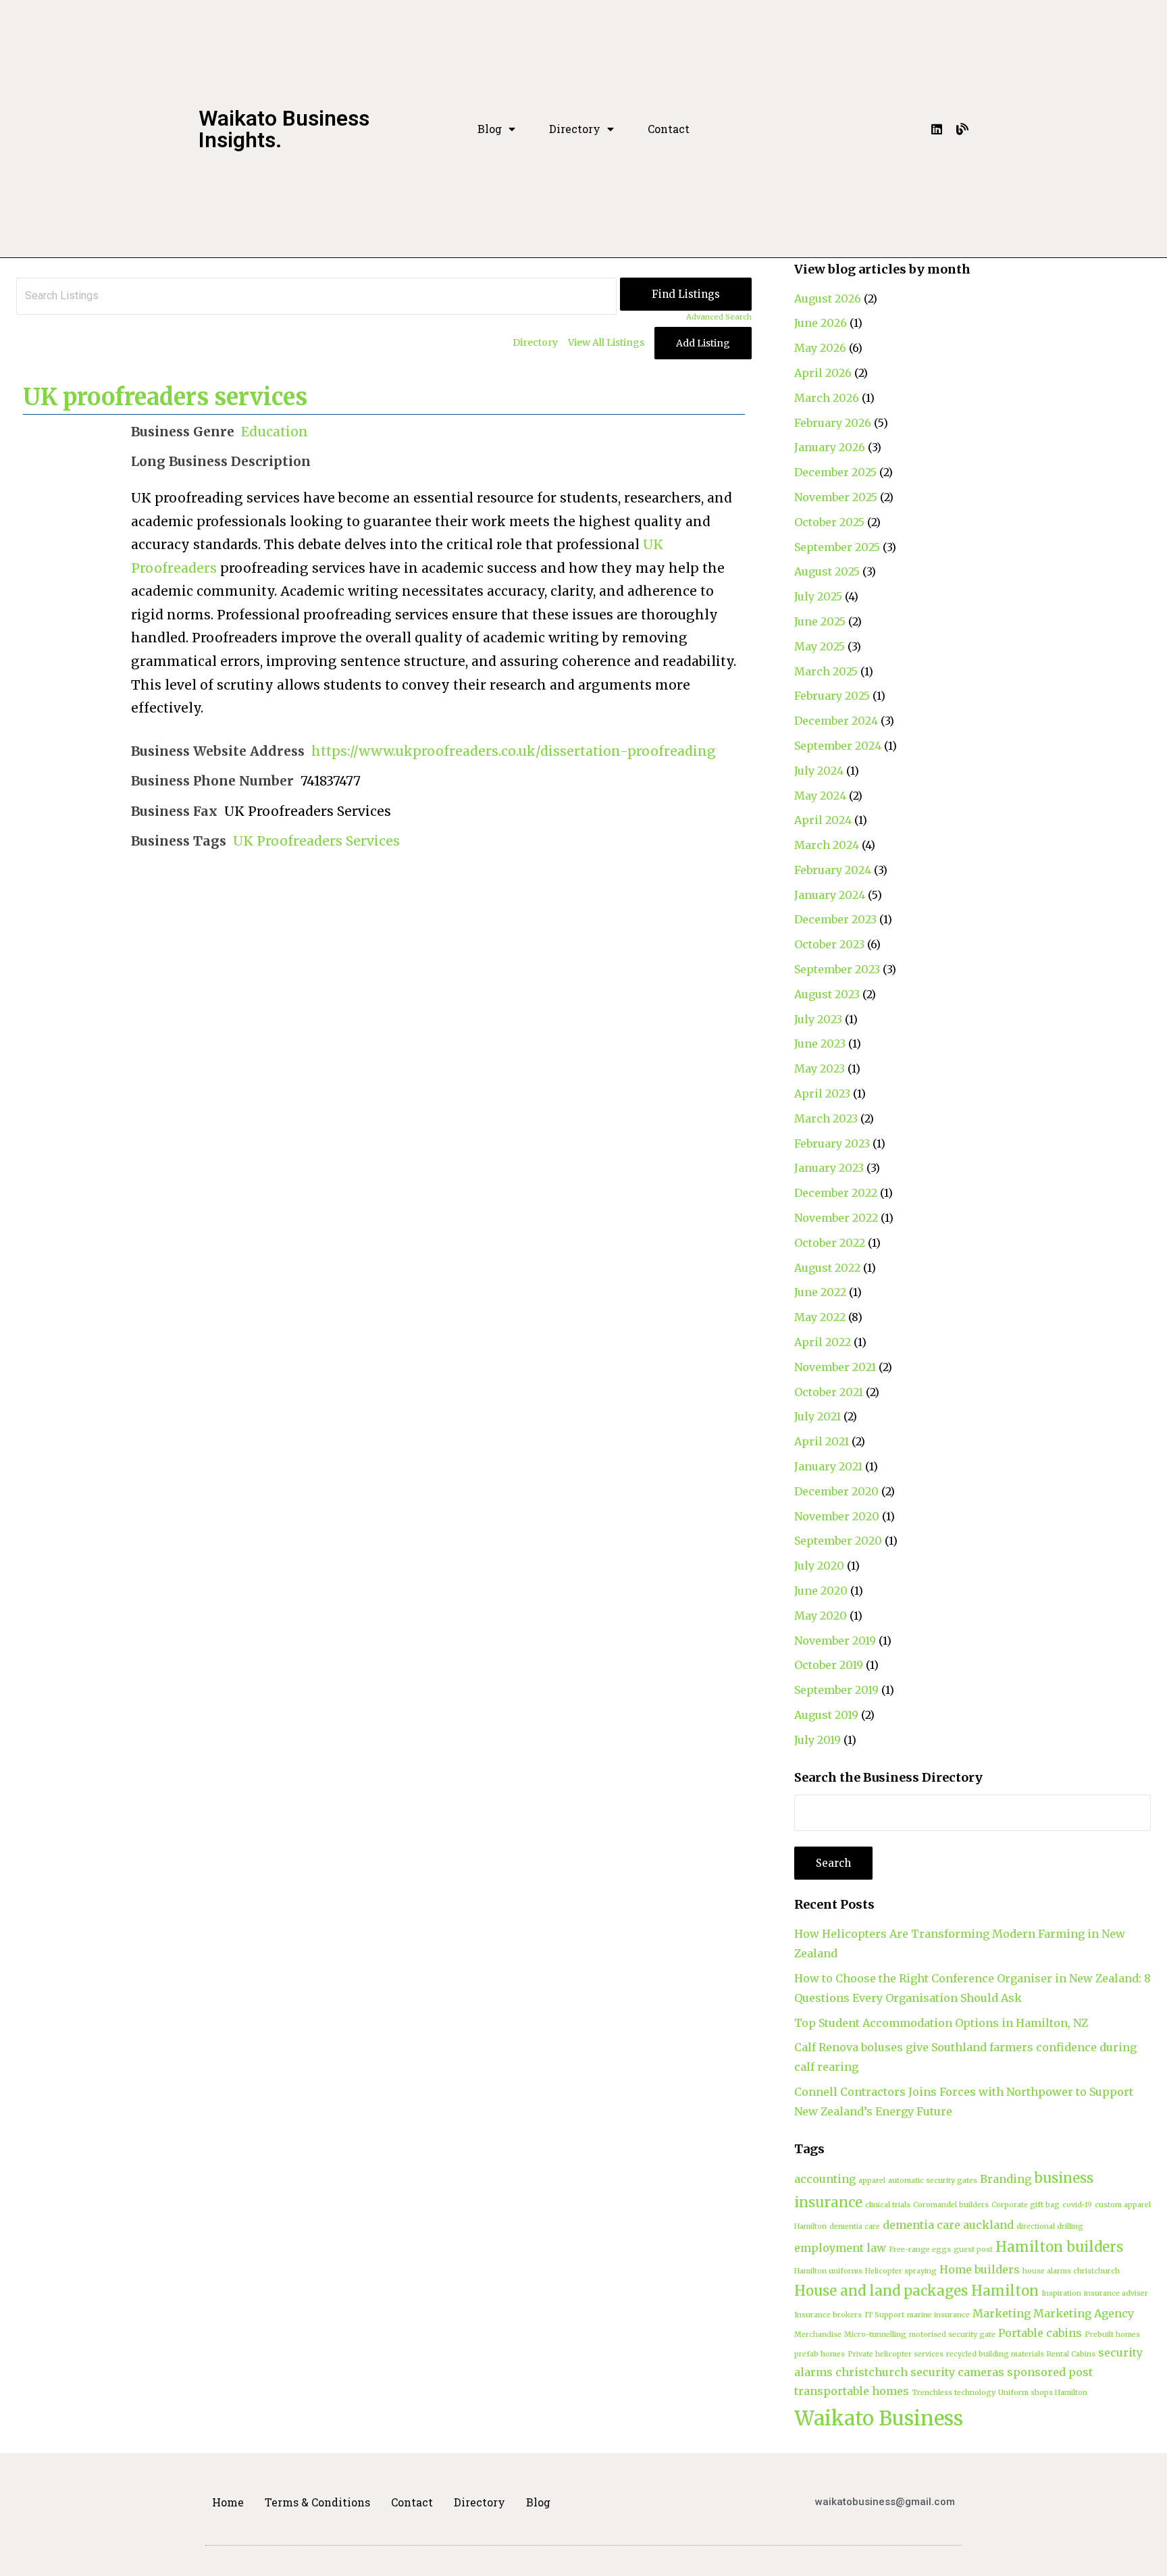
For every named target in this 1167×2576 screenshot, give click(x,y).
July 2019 (818, 1740)
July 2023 (818, 1019)
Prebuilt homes (1112, 2335)
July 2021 (818, 1416)
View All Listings (606, 342)
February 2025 (832, 696)
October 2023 (829, 944)
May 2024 (820, 796)
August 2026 (828, 299)
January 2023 (829, 1168)
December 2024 (836, 721)
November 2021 (835, 1367)
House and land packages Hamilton (916, 2291)
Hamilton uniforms (828, 2271)
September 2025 (837, 547)
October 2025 (829, 522)
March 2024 (827, 845)
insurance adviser (1116, 2293)
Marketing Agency (1084, 2313)
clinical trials (888, 2205)
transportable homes (852, 2391)
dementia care (855, 2226)
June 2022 (820, 1292)
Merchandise (818, 2335)
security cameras (957, 2372)
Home (228, 2502)
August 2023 (827, 994)
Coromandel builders (951, 2205)
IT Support (884, 2315)
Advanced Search (719, 317)
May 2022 (820, 1317)
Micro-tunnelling (875, 2335)
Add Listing (703, 343)
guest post (973, 2249)
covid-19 (1077, 2205)
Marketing (1002, 2313)
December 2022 (836, 1193)
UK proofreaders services (165, 397)
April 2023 (822, 1093)
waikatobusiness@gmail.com (885, 2502)
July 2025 (818, 596)
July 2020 (819, 1566)
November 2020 (837, 1516)
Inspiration (1061, 2293)
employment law (840, 2248)
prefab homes (820, 2354)
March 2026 (827, 398)
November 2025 (836, 497)
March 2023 (826, 1118)
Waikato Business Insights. (284, 129)
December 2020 (836, 1491)
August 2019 (826, 1715)
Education (275, 432)
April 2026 (823, 373)
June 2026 (821, 323)
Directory (575, 129)
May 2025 (820, 646)
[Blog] (962, 129)
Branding (1006, 2179)
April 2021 (822, 1441)
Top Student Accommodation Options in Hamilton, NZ (941, 2023)
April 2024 (823, 820)
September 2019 (836, 1690)
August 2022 (827, 1268)
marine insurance (938, 2315)
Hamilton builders (1059, 2247)
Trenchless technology (954, 2393)
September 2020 (838, 1541)
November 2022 (836, 1218)
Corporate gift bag (1026, 2205)
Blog (490, 129)
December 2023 (835, 919)
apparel (872, 2181)
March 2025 (826, 671)
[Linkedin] (937, 129)
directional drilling (1050, 2226)
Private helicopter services (896, 2354)
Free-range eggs (920, 2249)
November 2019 (835, 1641)
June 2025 (820, 621)
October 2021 (829, 1392)
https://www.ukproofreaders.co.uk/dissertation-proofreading (514, 751)
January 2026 (830, 447)
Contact (669, 129)
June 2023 (820, 1044)
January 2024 (830, 895)
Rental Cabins (1071, 2354)
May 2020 (821, 1616)
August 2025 (827, 571)
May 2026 (820, 348)
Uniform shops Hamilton (1043, 2393)
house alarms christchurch (1071, 2271)
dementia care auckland (948, 2225)
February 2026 (833, 423)
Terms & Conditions (317, 2502)
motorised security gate (952, 2335)
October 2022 (830, 1243)
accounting (825, 2179)
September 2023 (837, 969)
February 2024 (833, 870)
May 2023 (820, 1068)
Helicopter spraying (901, 2271)
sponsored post (1050, 2372)
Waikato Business (879, 2418)
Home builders (980, 2269)
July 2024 (819, 771)
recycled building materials (995, 2354)
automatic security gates (933, 2181)
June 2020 (821, 1591)
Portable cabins (1040, 2333)
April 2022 (823, 1342)
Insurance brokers (828, 2315)
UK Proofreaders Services (316, 841)
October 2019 (829, 1665)
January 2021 (828, 1466)
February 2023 (832, 1143)
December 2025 (835, 472)
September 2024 (838, 746)
